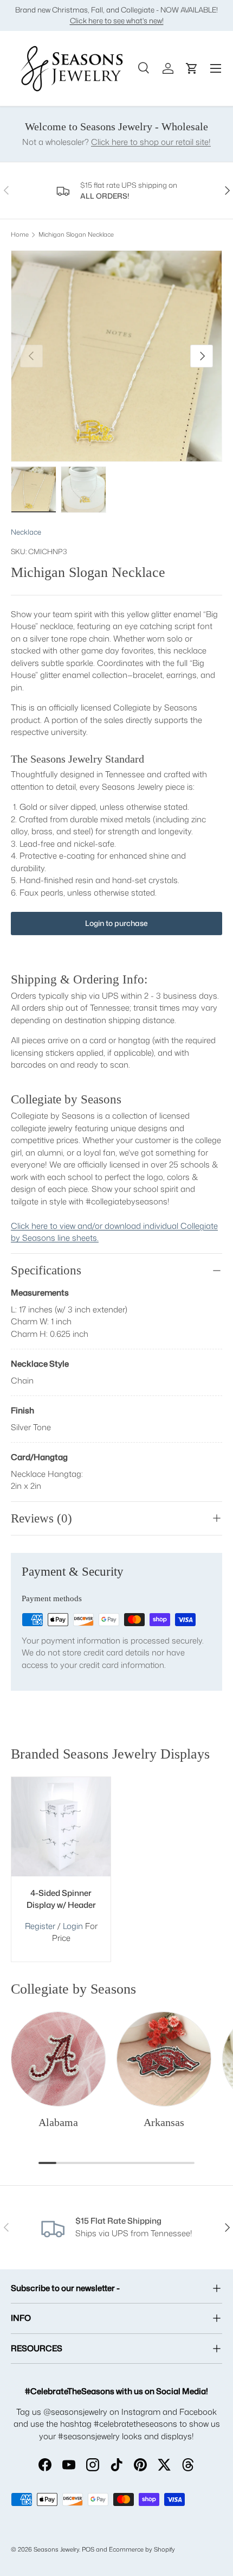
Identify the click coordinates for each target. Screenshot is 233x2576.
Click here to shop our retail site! (151, 142)
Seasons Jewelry (56, 2549)
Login (74, 1926)
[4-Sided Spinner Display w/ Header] (61, 1827)
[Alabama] (58, 2059)
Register (40, 1926)
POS (88, 2549)
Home (20, 235)
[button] (192, 68)
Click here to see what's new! (117, 20)
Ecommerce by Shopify (142, 2549)
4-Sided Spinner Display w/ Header (61, 1899)
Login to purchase (116, 923)
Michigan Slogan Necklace (76, 235)
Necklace (26, 532)
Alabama (58, 2122)
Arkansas (164, 2122)
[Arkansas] (164, 2059)
